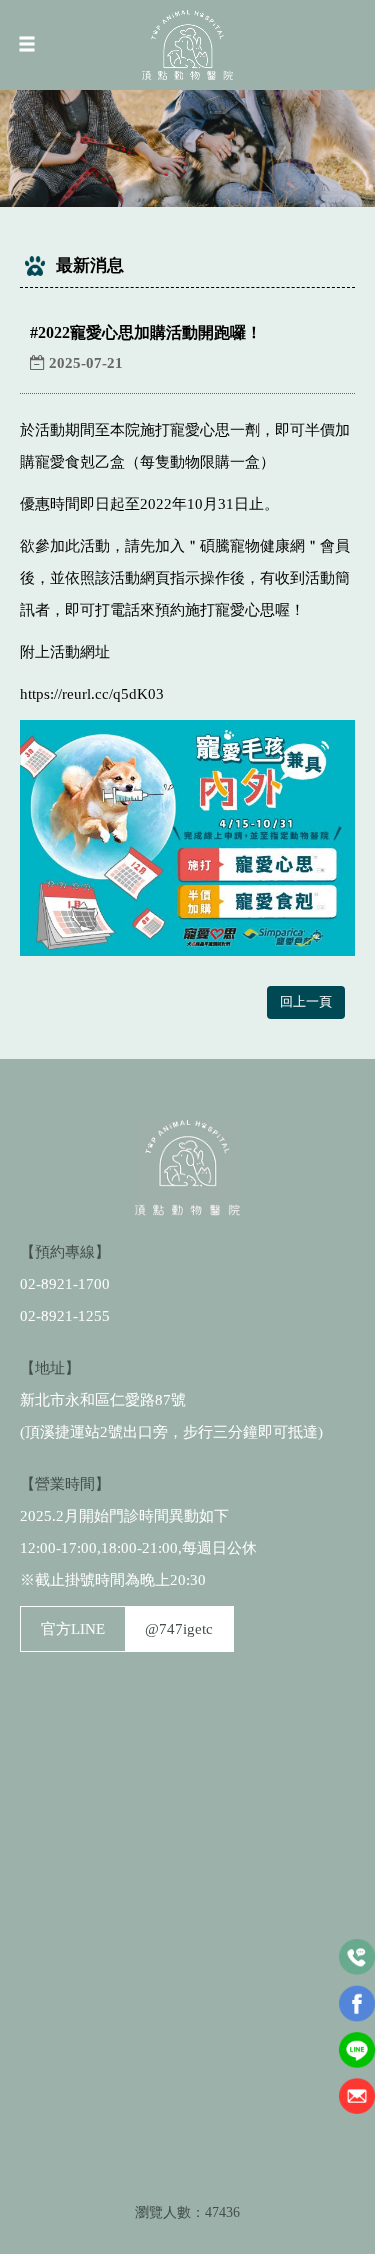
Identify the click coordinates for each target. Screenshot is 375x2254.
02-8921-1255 (65, 1316)
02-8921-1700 (65, 1284)
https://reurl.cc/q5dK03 (92, 694)
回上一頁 (306, 1001)
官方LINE (127, 1629)
